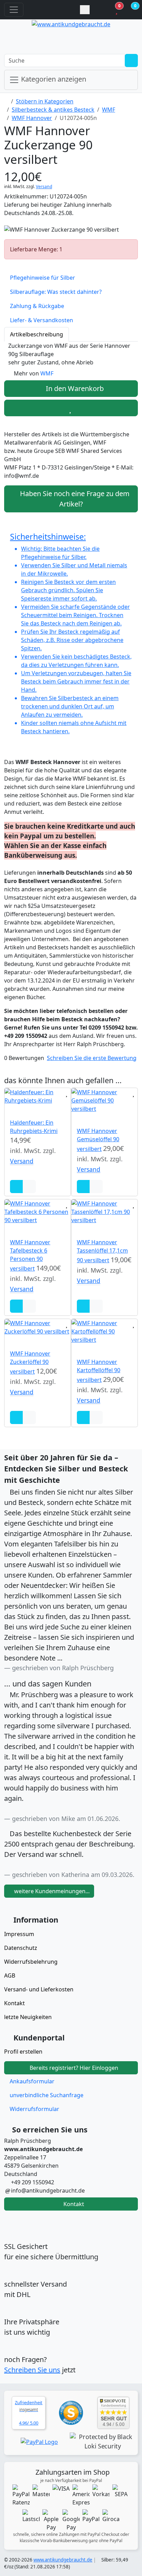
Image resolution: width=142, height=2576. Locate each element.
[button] (125, 10)
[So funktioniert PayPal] (39, 2442)
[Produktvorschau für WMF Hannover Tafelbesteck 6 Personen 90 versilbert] (7, 1228)
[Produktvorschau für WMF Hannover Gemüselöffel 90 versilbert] (73, 1117)
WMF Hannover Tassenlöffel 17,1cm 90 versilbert (102, 1251)
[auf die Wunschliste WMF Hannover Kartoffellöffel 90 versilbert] (134, 1323)
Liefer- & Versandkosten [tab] (42, 320)
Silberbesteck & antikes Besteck (53, 110)
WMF (109, 110)
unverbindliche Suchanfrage (47, 2095)
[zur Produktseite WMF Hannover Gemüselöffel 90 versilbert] (104, 1100)
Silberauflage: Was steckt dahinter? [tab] (56, 292)
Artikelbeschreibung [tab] (37, 334)
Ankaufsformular (32, 2081)
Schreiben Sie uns (32, 2370)
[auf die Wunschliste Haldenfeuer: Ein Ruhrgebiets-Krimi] (67, 1092)
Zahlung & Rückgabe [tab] (37, 306)
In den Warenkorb (74, 388)
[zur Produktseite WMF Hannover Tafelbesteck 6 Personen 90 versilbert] (38, 1212)
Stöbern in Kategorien (45, 101)
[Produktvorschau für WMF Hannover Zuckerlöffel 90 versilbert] (7, 1340)
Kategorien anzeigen (53, 79)
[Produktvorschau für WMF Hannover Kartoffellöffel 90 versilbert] (73, 1348)
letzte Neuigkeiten (28, 2017)
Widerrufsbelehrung (31, 1962)
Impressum (19, 1934)
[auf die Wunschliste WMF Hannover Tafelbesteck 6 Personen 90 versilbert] (67, 1204)
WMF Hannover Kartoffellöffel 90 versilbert (99, 1371)
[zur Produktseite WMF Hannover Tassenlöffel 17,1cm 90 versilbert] (104, 1212)
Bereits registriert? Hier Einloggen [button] (73, 2068)
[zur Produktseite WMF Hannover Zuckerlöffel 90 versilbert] (38, 1327)
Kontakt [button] (73, 2204)
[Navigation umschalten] (14, 10)
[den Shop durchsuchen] (131, 61)
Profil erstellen (23, 2052)
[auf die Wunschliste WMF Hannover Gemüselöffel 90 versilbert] (134, 1092)
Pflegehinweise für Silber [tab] (43, 278)
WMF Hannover (32, 118)
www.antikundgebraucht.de (63, 2560)
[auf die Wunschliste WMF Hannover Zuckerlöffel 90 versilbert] (67, 1323)
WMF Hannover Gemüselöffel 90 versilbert (98, 1140)
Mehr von (34, 373)
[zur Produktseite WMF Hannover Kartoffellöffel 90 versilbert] (104, 1331)
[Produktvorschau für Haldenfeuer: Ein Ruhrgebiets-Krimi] (7, 1109)
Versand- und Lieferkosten (39, 1989)
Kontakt (14, 2003)
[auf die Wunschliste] (71, 408)
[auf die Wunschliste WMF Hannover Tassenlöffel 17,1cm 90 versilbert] (134, 1204)
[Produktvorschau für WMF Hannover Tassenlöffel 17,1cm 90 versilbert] (73, 1228)
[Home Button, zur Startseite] (52, 10)
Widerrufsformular (34, 2109)
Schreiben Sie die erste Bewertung (92, 1058)
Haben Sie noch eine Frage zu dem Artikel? (74, 499)
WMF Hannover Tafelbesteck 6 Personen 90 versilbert (30, 1255)
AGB (10, 1975)
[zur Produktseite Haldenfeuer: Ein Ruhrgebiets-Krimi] (38, 1096)
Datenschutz (21, 1948)
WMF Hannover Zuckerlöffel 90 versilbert (30, 1363)
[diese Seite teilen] (85, 10)
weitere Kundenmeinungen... (51, 1891)
